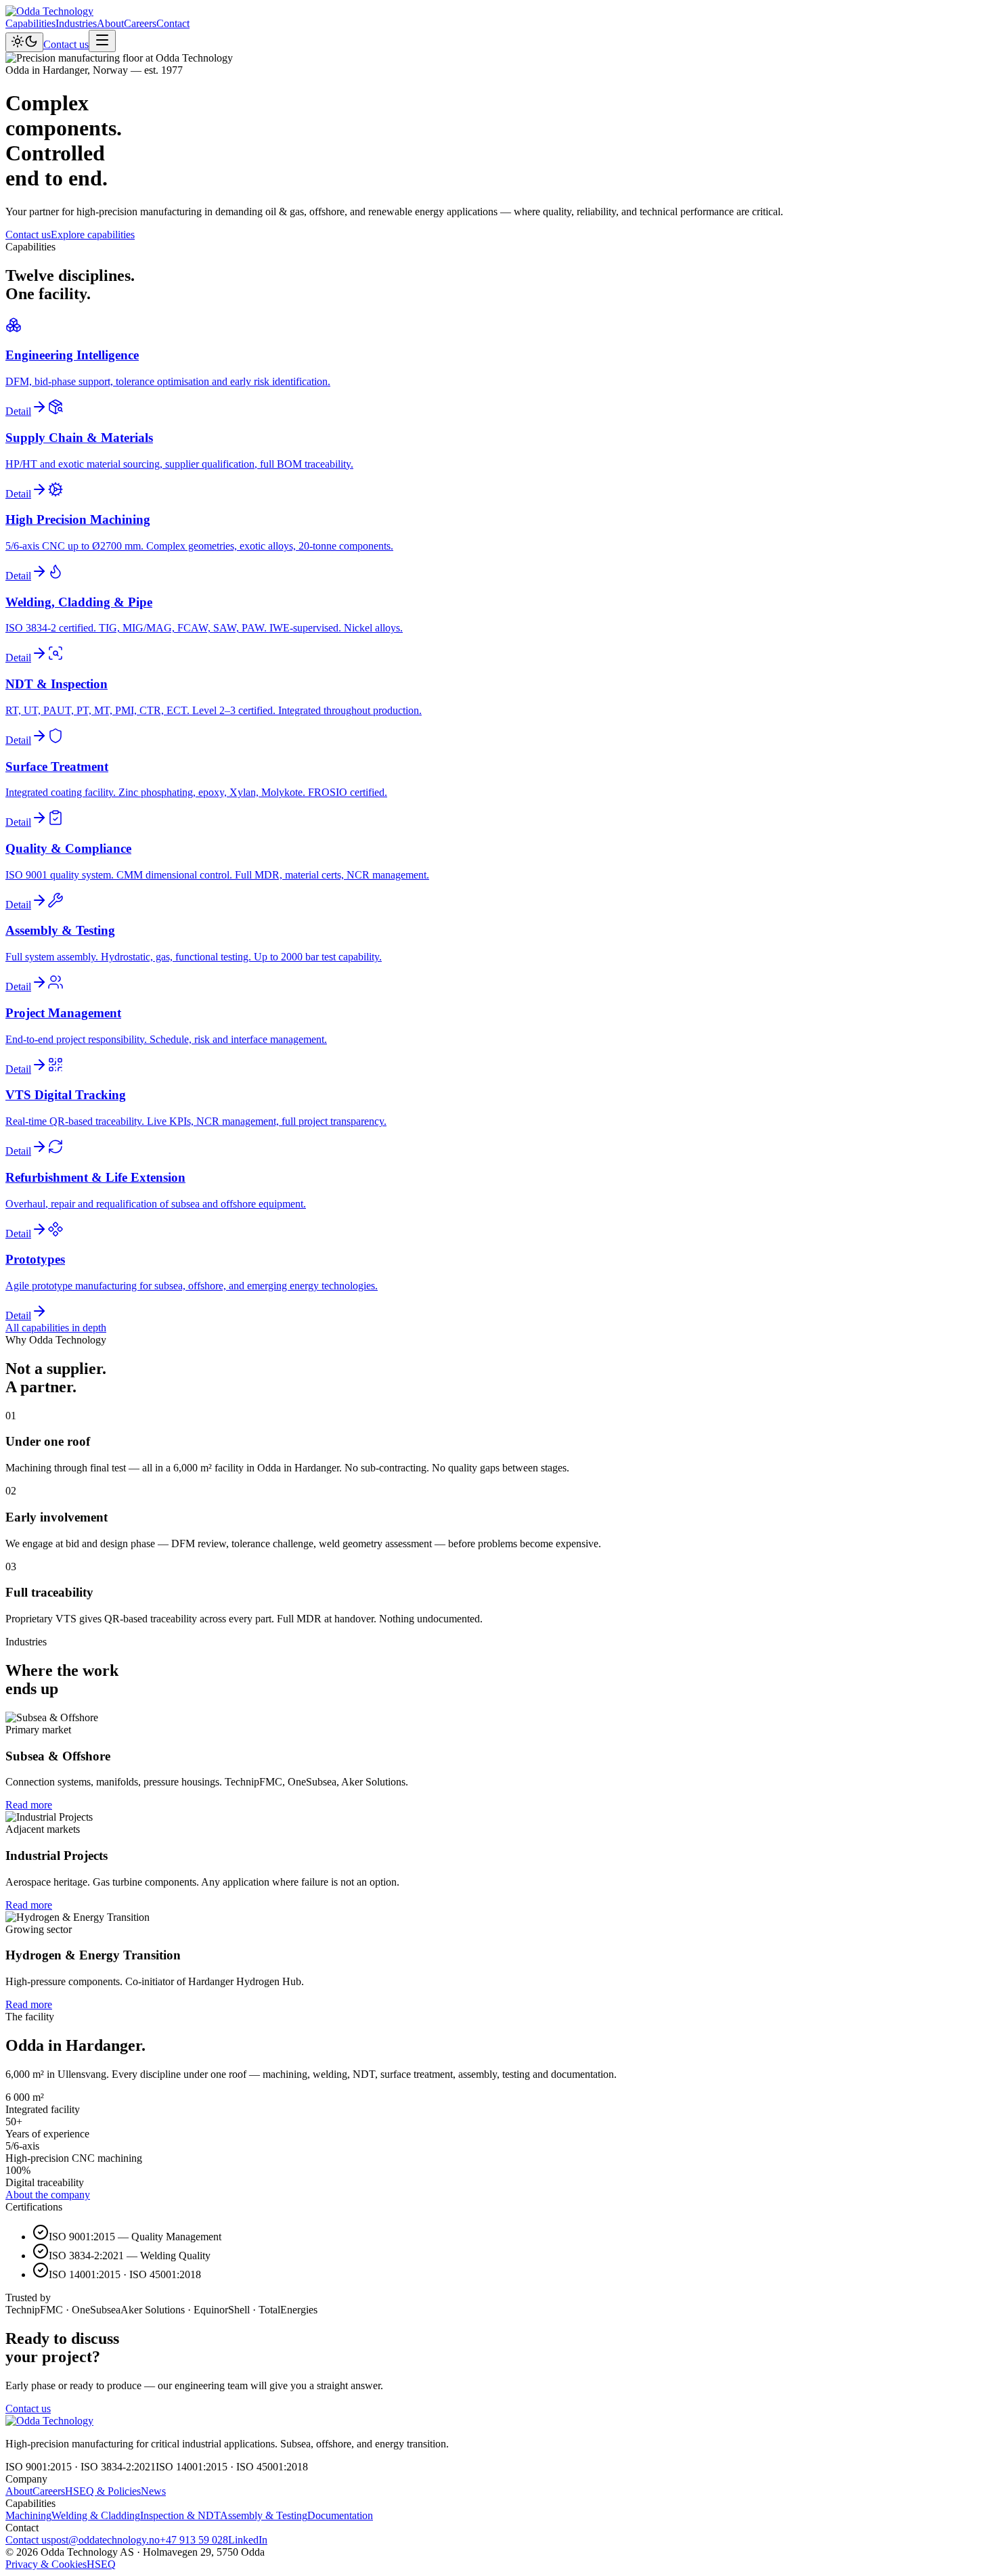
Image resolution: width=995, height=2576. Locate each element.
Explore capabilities (93, 235)
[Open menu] (102, 41)
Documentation (340, 2515)
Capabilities (30, 23)
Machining (28, 2515)
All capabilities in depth (56, 1328)
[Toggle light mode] (24, 42)
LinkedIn (248, 2540)
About (110, 23)
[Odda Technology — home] (49, 11)
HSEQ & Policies (103, 2491)
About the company (48, 2195)
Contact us (66, 44)
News (153, 2491)
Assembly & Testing (264, 2515)
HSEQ (101, 2564)
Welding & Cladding (96, 2515)
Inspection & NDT (180, 2515)
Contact (173, 23)
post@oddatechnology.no (105, 2540)
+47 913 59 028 (194, 2540)
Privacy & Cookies (46, 2564)
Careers (140, 23)
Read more (29, 1805)
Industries (76, 23)
